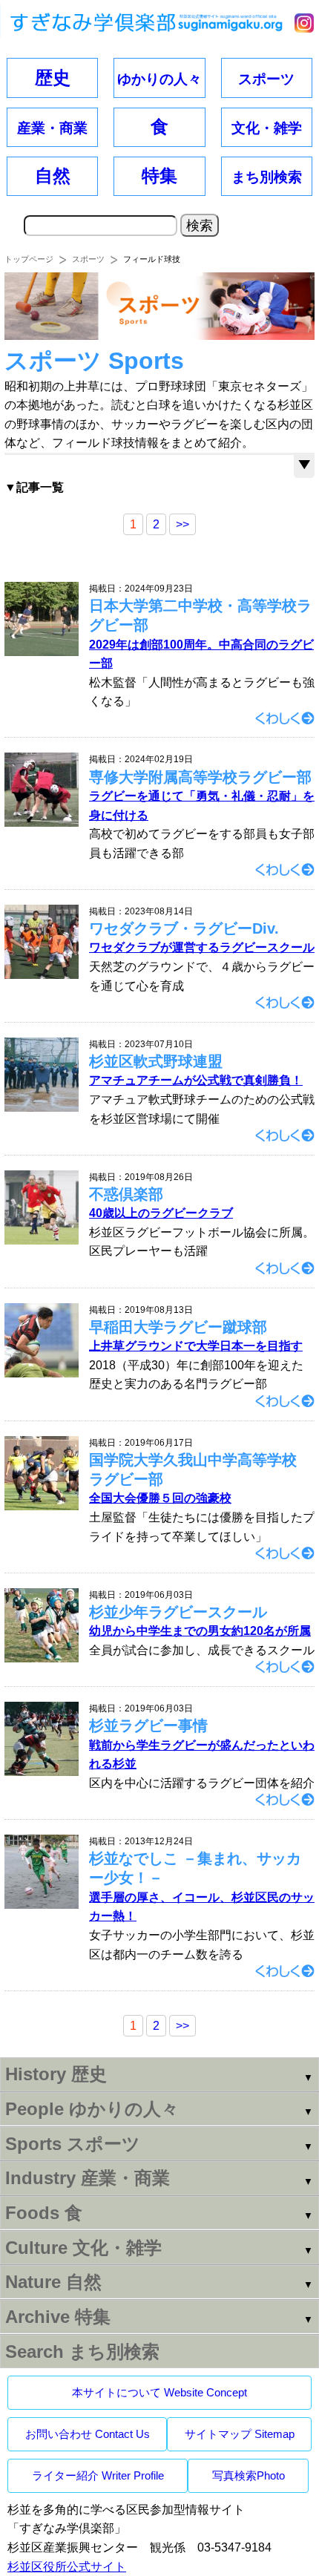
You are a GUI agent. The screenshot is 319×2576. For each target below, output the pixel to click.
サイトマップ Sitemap (240, 2434)
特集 (159, 176)
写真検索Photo (249, 2475)
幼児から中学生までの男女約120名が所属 (200, 1631)
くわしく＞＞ (285, 718)
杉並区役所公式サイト (67, 2567)
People (92, 2109)
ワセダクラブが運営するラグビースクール (202, 947)
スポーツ (88, 259)
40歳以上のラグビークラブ (161, 1213)
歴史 (53, 78)
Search (82, 2351)
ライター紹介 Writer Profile (98, 2475)
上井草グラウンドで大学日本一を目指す (196, 1346)
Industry (88, 2178)
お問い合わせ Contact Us (88, 2434)
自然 (53, 176)
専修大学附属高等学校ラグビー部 (200, 777)
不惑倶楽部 (126, 1194)
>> (182, 524)
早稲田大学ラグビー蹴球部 (178, 1327)
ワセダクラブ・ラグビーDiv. (184, 928)
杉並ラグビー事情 (148, 1725)
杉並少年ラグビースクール (178, 1612)
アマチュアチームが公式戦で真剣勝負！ (196, 1080)
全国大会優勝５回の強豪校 (160, 1498)
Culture (83, 2248)
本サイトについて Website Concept (159, 2392)
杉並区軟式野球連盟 (156, 1061)
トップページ (29, 259)
